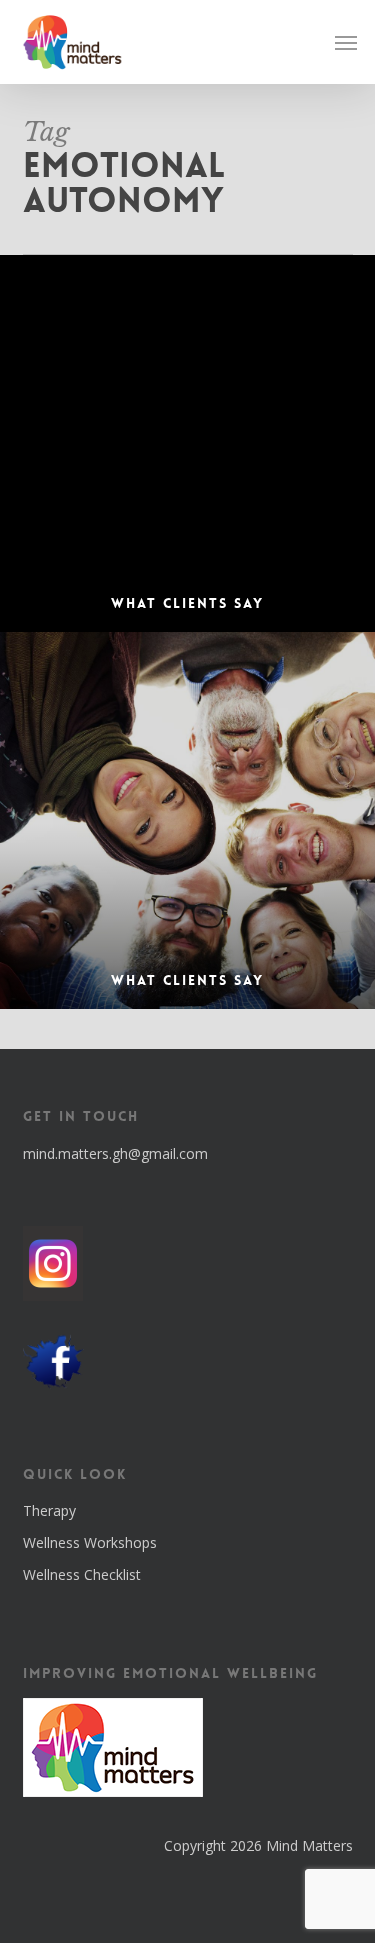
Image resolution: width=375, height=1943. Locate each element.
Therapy (49, 1510)
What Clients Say (187, 603)
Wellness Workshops (90, 1542)
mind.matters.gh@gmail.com (115, 1153)
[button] (346, 42)
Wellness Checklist (82, 1574)
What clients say (187, 980)
